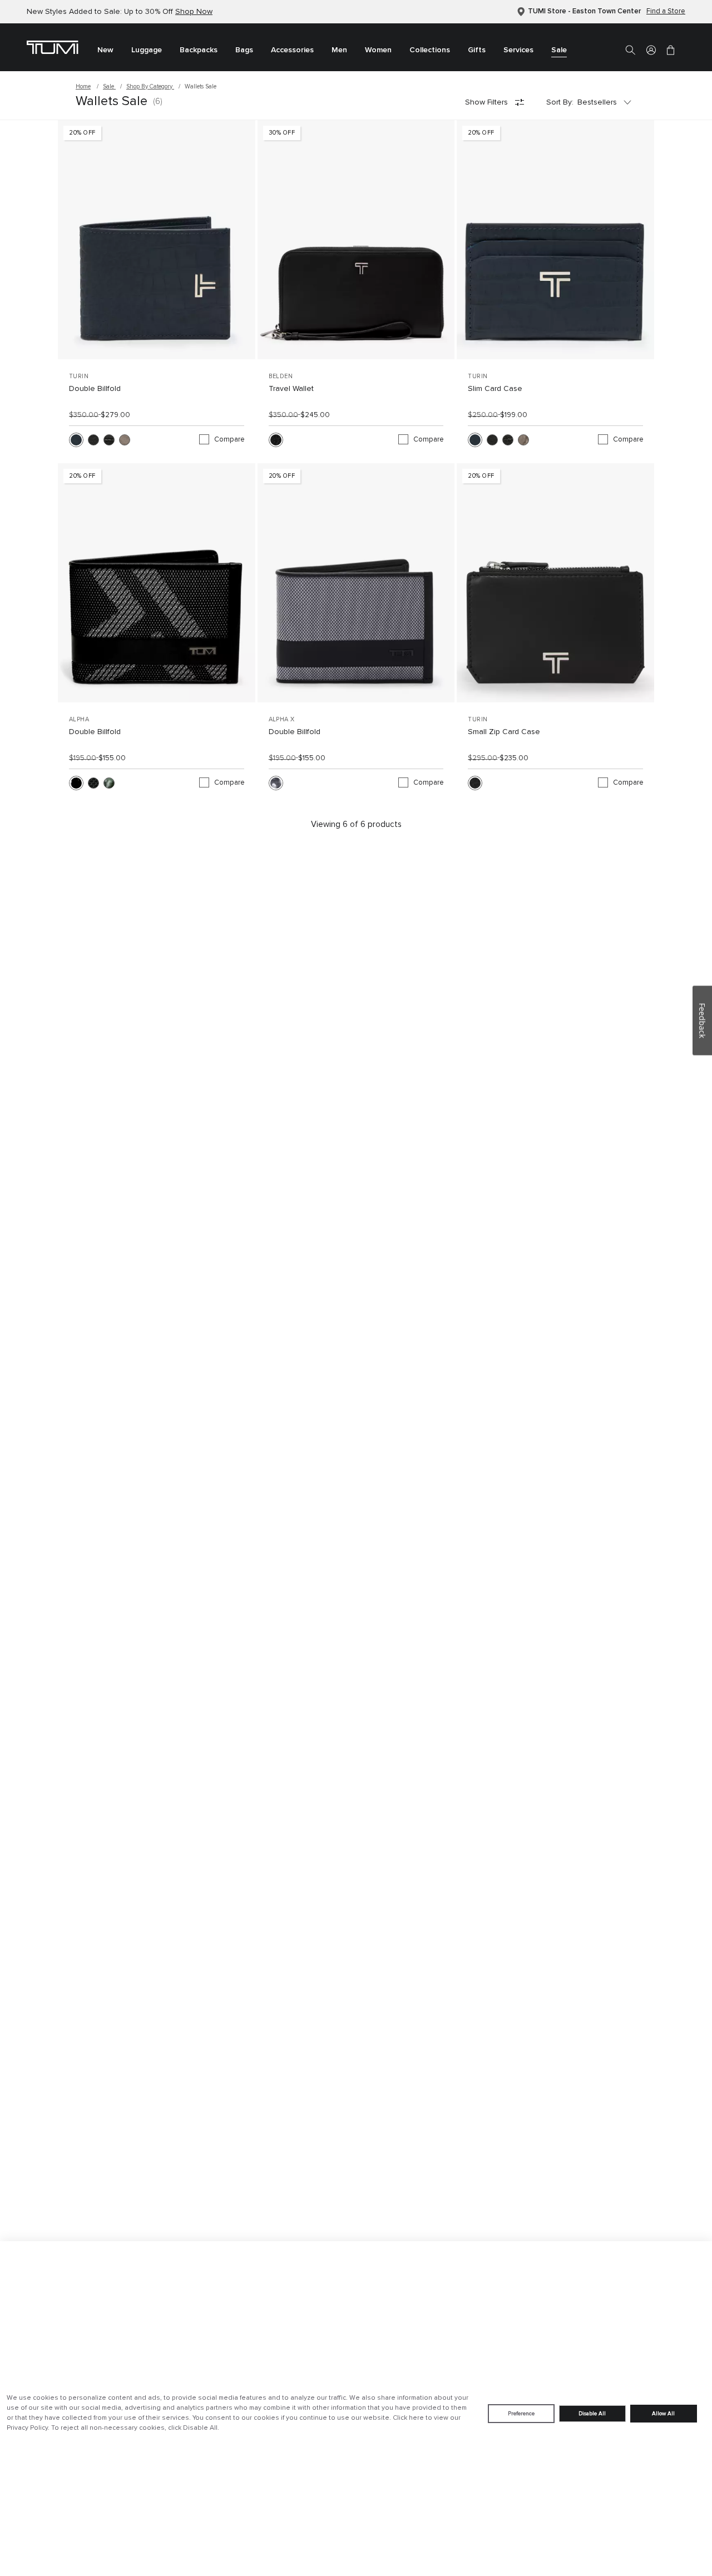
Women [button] (378, 50)
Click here (408, 2418)
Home (83, 86)
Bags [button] (244, 50)
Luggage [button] (147, 50)
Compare (229, 440)
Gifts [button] (477, 50)
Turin (79, 376)
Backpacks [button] (199, 50)
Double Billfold (95, 389)
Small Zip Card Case (504, 732)
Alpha (79, 719)
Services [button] (518, 50)
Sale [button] (559, 50)
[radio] (76, 440)
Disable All (592, 2414)
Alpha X (282, 719)
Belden (281, 376)
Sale (109, 86)
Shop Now (194, 12)
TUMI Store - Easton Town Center (584, 11)
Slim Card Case (495, 389)
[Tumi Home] (53, 47)
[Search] (630, 49)
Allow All (663, 2414)
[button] (651, 49)
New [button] (105, 50)
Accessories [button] (292, 50)
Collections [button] (430, 50)
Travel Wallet (291, 389)
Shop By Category (150, 86)
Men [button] (339, 50)
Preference (521, 2414)
